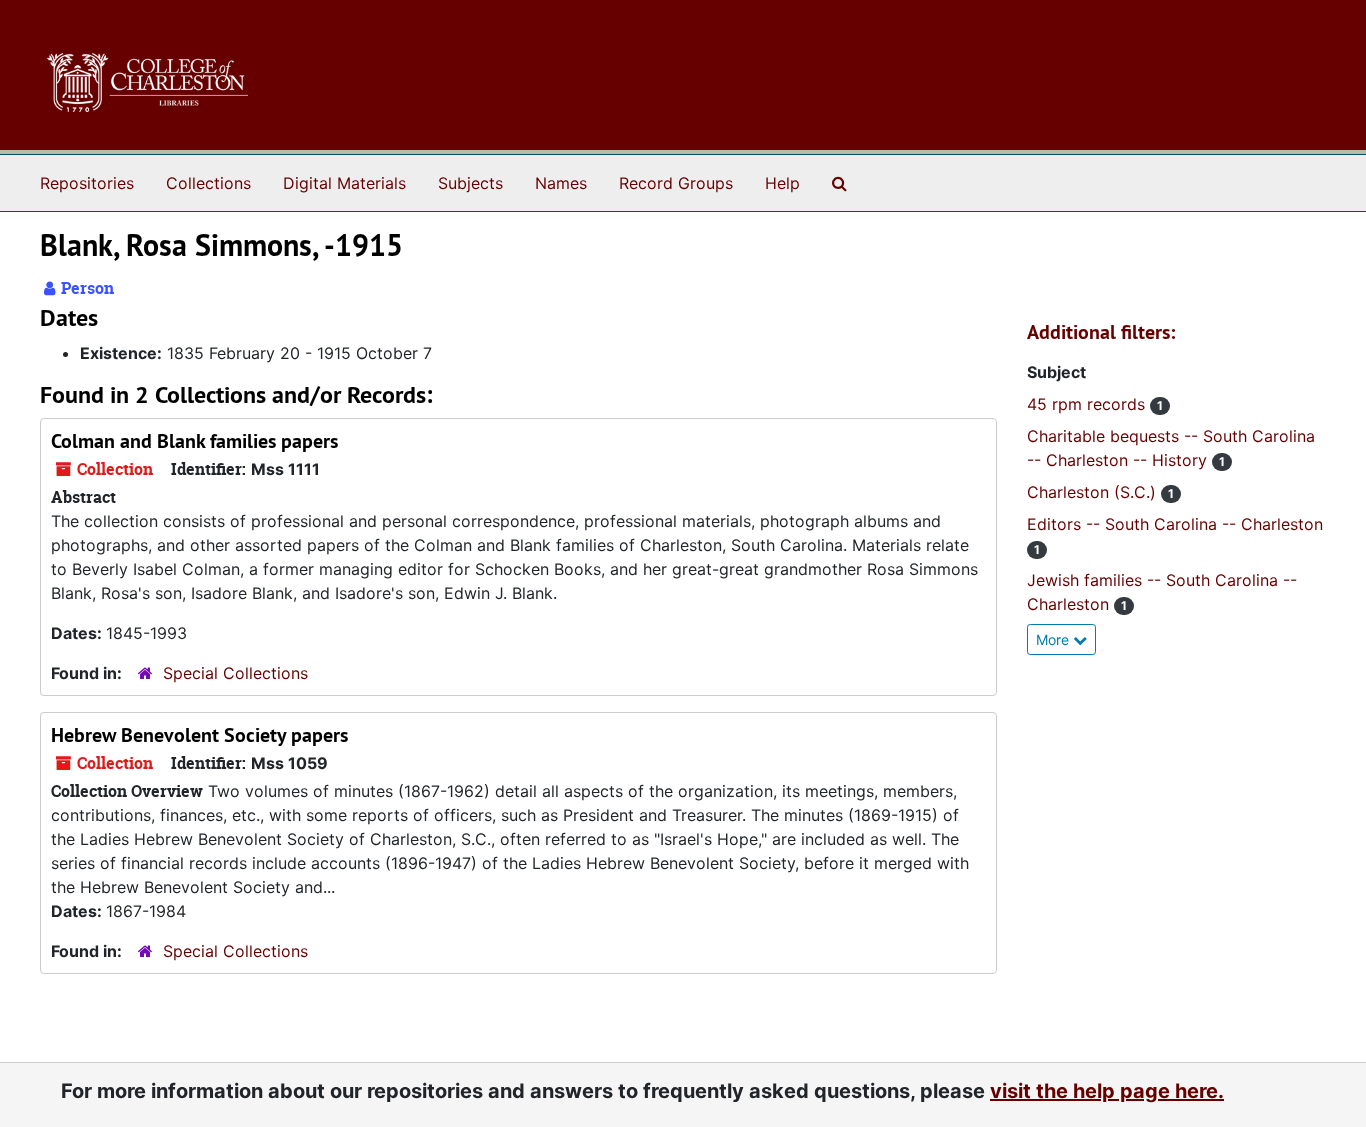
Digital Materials (344, 183)
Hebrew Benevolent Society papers (199, 735)
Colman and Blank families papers (194, 441)
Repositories (87, 183)
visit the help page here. (1107, 1091)
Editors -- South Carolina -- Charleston (1175, 524)
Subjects (470, 183)
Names (561, 183)
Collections (208, 183)
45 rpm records (1088, 404)
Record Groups (676, 183)
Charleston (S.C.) (1094, 492)
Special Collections (235, 673)
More (1054, 639)
